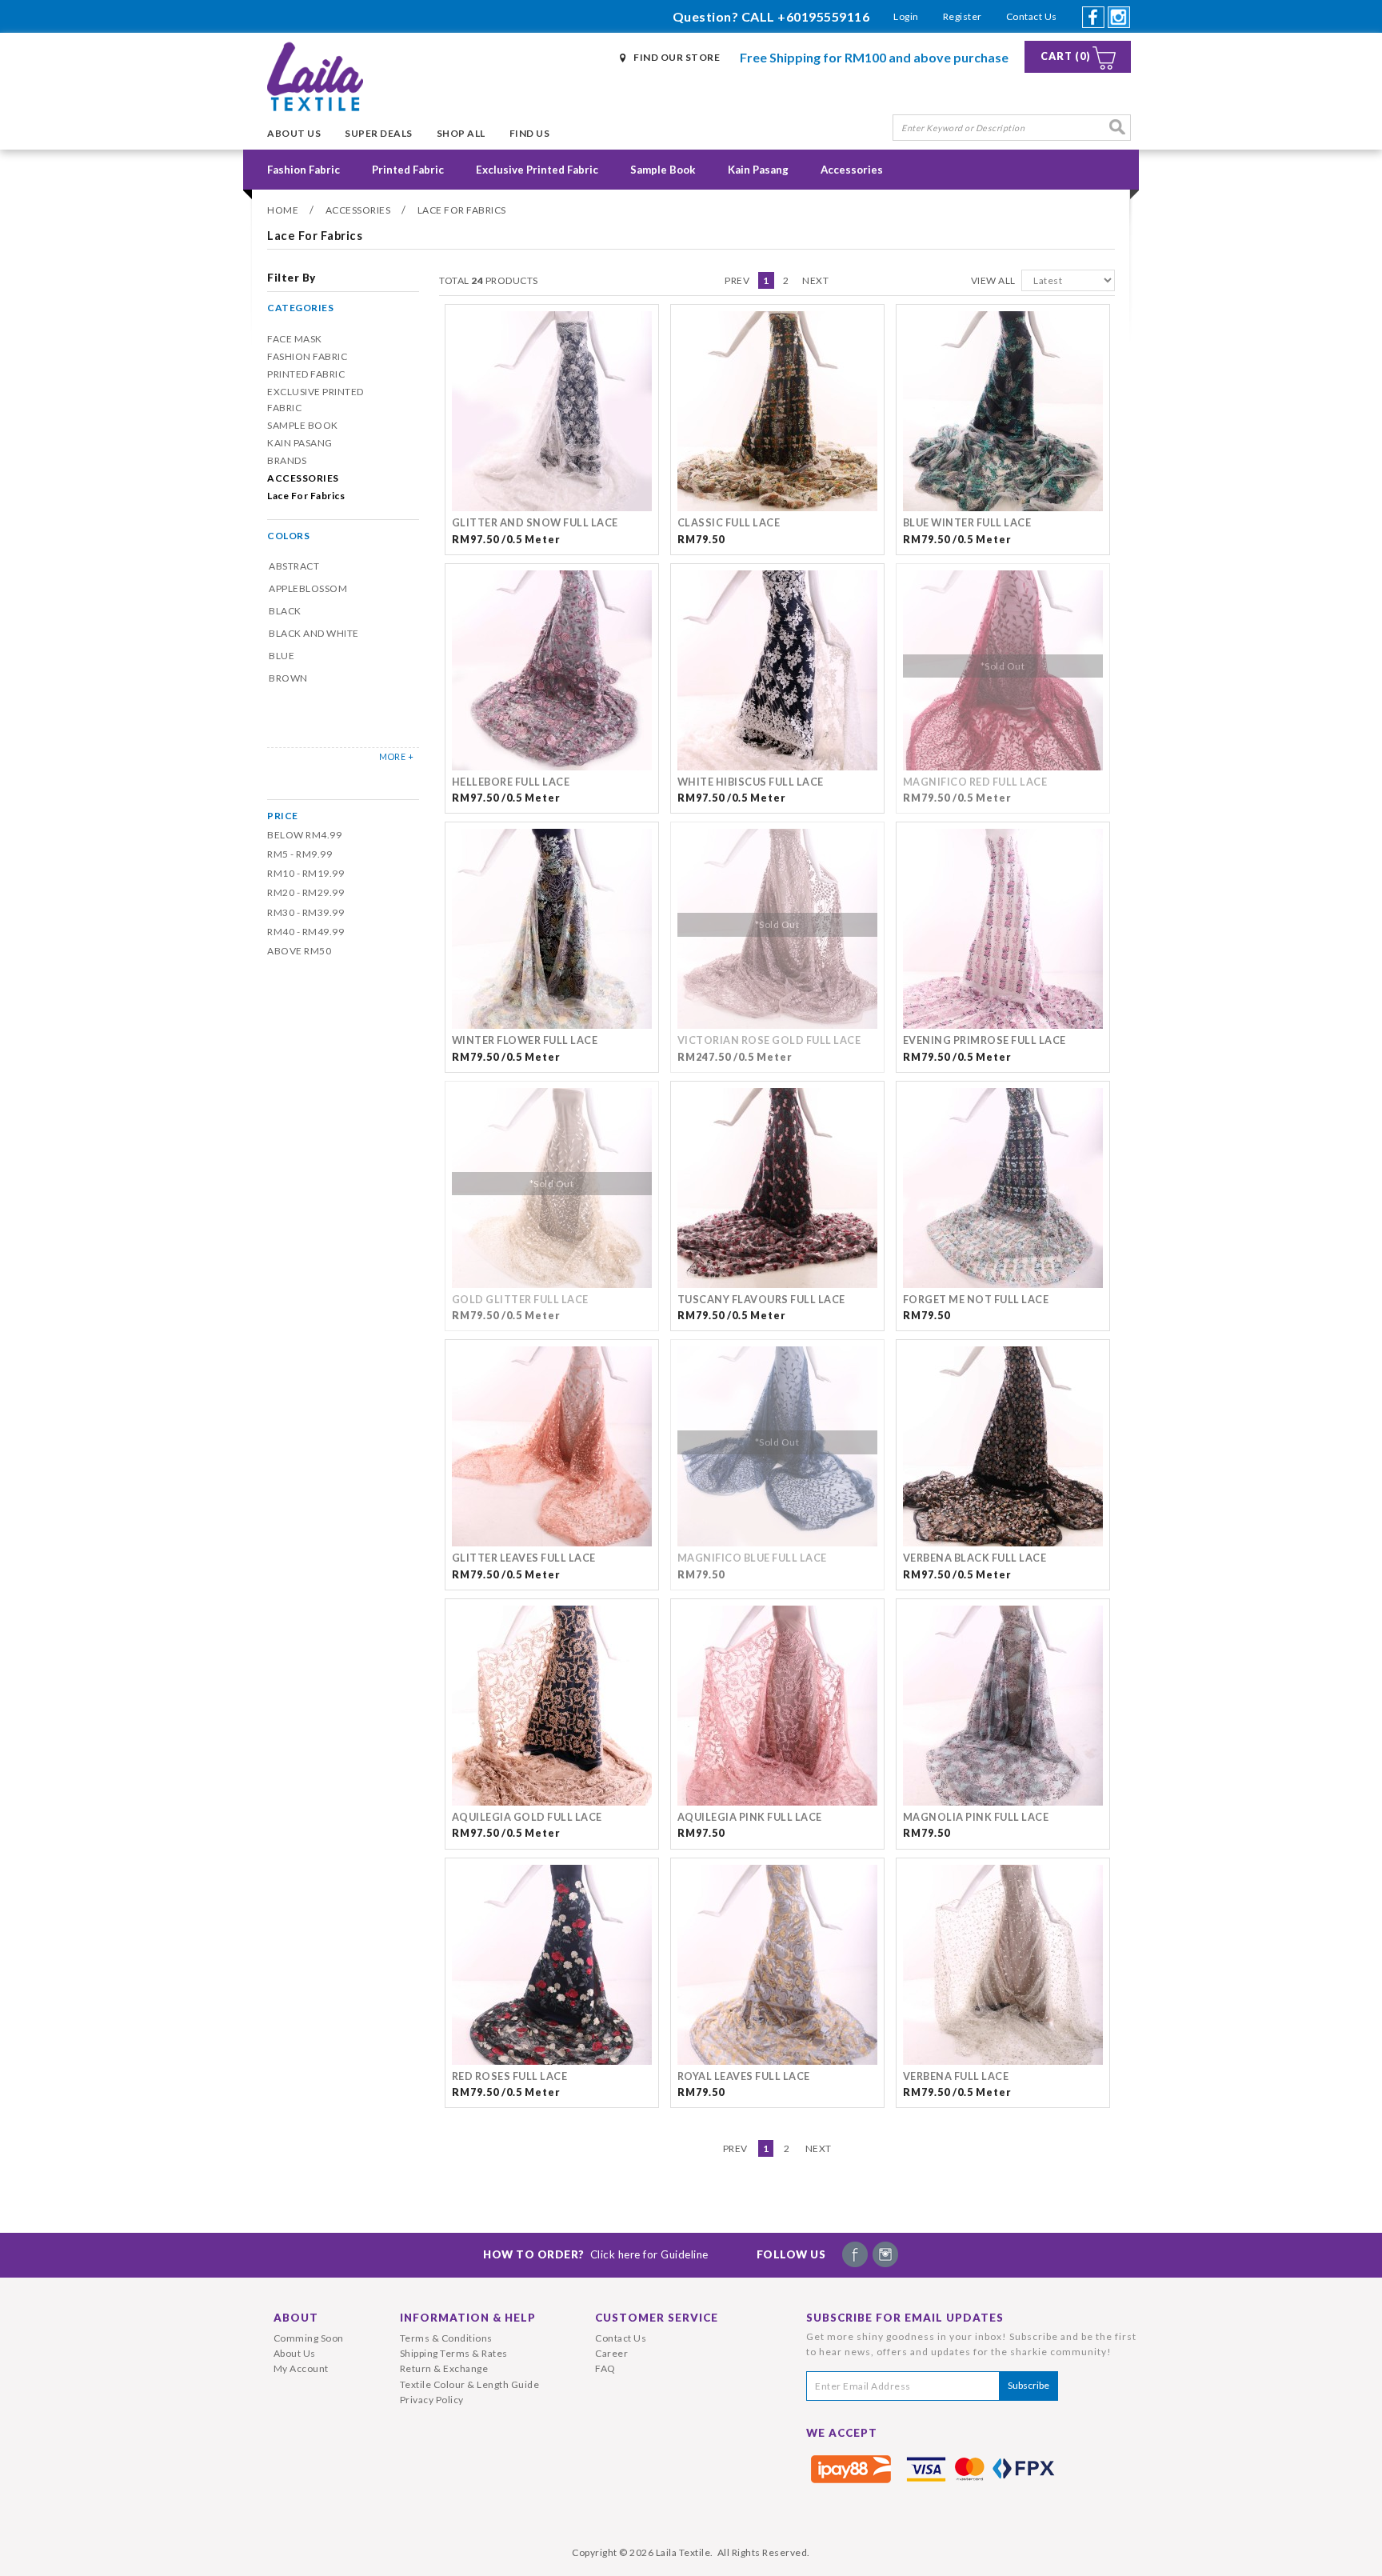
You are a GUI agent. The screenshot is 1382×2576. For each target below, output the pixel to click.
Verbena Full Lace (956, 2076)
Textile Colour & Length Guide (470, 2384)
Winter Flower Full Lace (525, 1040)
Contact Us (1032, 16)
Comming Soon (309, 2338)
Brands (287, 460)
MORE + (396, 756)
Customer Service (657, 2318)
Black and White (314, 633)
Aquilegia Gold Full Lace (527, 1817)
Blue (282, 656)
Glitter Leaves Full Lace (524, 1558)
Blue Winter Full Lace (967, 523)
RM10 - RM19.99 (306, 873)
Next (815, 280)
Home (283, 210)
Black (285, 611)
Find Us (530, 133)
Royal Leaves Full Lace (744, 2076)
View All (993, 280)
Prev (737, 280)
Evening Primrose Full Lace (985, 1040)
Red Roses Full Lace (510, 2076)
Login (906, 16)
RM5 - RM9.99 (300, 854)
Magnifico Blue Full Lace (752, 1558)
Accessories (852, 170)
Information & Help (468, 2318)
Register (963, 16)
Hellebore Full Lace (511, 782)
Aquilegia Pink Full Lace (750, 1817)
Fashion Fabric (304, 170)
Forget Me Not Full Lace (976, 1300)
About (296, 2318)
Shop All (461, 133)
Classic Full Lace (729, 523)
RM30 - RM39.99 (306, 912)
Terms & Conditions (446, 2338)
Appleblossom (308, 588)
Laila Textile (683, 2552)
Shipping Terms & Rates (454, 2353)
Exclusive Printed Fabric (537, 170)
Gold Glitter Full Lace (520, 1300)
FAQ (605, 2368)
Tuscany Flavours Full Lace (761, 1300)
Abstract (294, 566)
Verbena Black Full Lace (975, 1558)
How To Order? (596, 2254)
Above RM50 (299, 951)
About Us (294, 133)
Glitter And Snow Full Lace (535, 523)
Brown (288, 678)
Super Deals (379, 133)
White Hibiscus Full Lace (751, 782)
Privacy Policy (432, 2400)
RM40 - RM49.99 (306, 932)
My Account (301, 2368)
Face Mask (295, 339)
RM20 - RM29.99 (306, 892)
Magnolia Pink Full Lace (976, 1817)
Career (611, 2353)
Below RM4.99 (304, 835)
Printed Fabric (408, 170)
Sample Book (663, 170)
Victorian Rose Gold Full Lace (769, 1040)
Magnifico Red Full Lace (975, 782)
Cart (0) (1066, 56)
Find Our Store (677, 57)
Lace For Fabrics (462, 210)
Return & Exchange (444, 2368)
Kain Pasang (758, 170)
